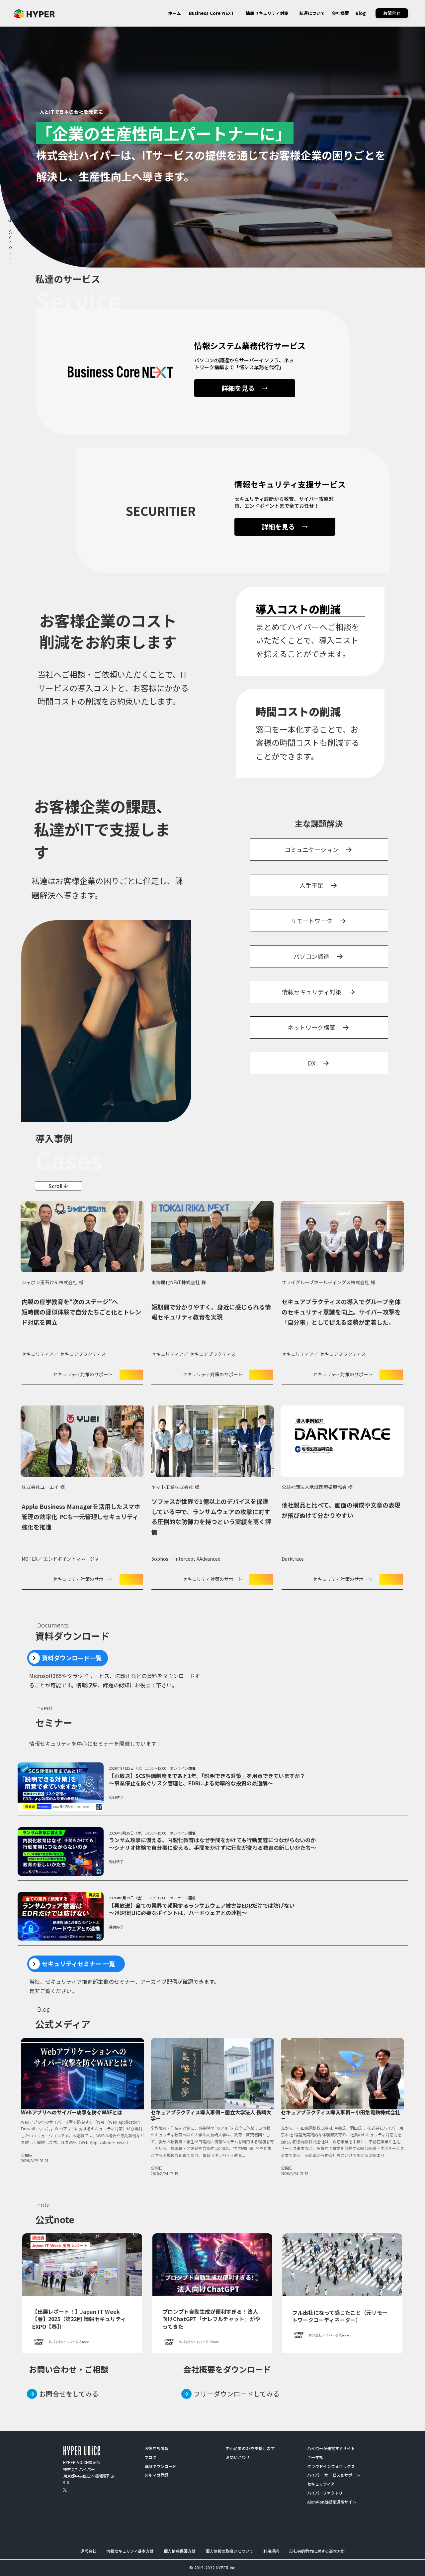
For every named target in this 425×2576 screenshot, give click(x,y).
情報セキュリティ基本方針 (130, 2551)
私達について (312, 13)
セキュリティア (321, 2484)
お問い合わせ (238, 2457)
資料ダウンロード (160, 2466)
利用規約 (271, 2551)
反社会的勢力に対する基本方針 (317, 2551)
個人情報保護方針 (180, 2551)
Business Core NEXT (211, 13)
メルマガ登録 (156, 2475)
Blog (361, 13)
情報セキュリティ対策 (267, 13)
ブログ (150, 2457)
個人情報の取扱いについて (229, 2551)
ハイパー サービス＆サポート (334, 2475)
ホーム (174, 13)
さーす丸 (315, 2457)
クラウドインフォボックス (331, 2466)
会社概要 (340, 13)
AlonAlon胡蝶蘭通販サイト (332, 2502)
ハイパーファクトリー (327, 2493)
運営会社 (88, 2551)
